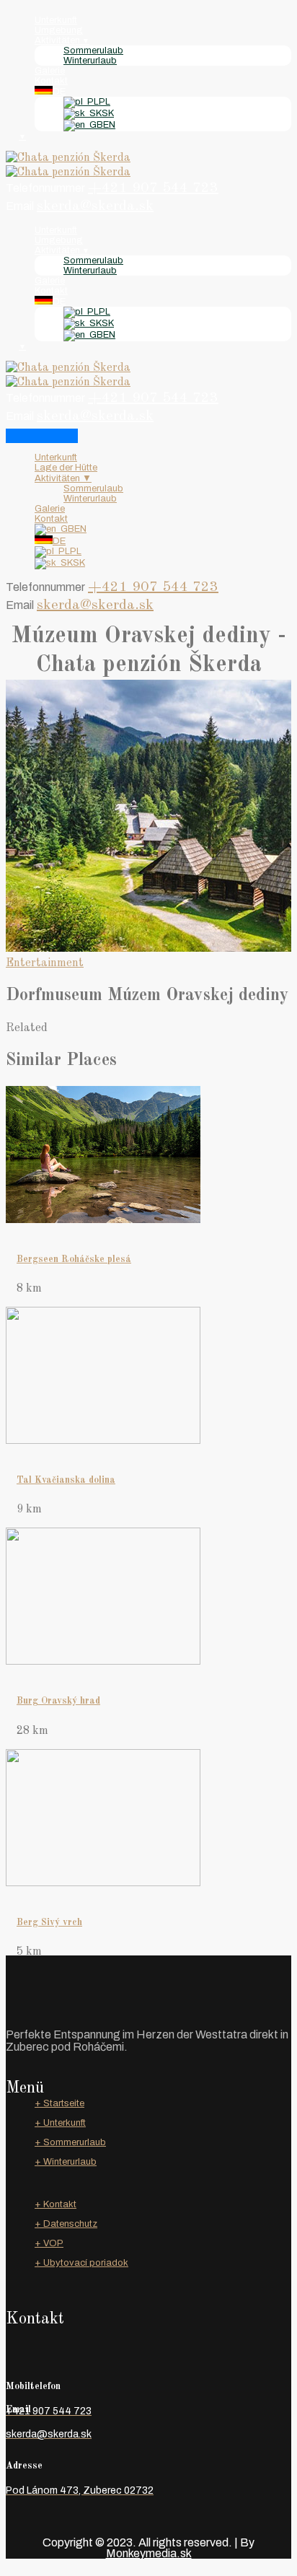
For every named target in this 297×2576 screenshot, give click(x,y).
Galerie (50, 71)
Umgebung (59, 30)
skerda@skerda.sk (95, 206)
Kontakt (51, 81)
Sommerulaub (93, 51)
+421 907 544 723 (153, 188)
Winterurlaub (90, 61)
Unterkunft (56, 20)
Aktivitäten (62, 40)
